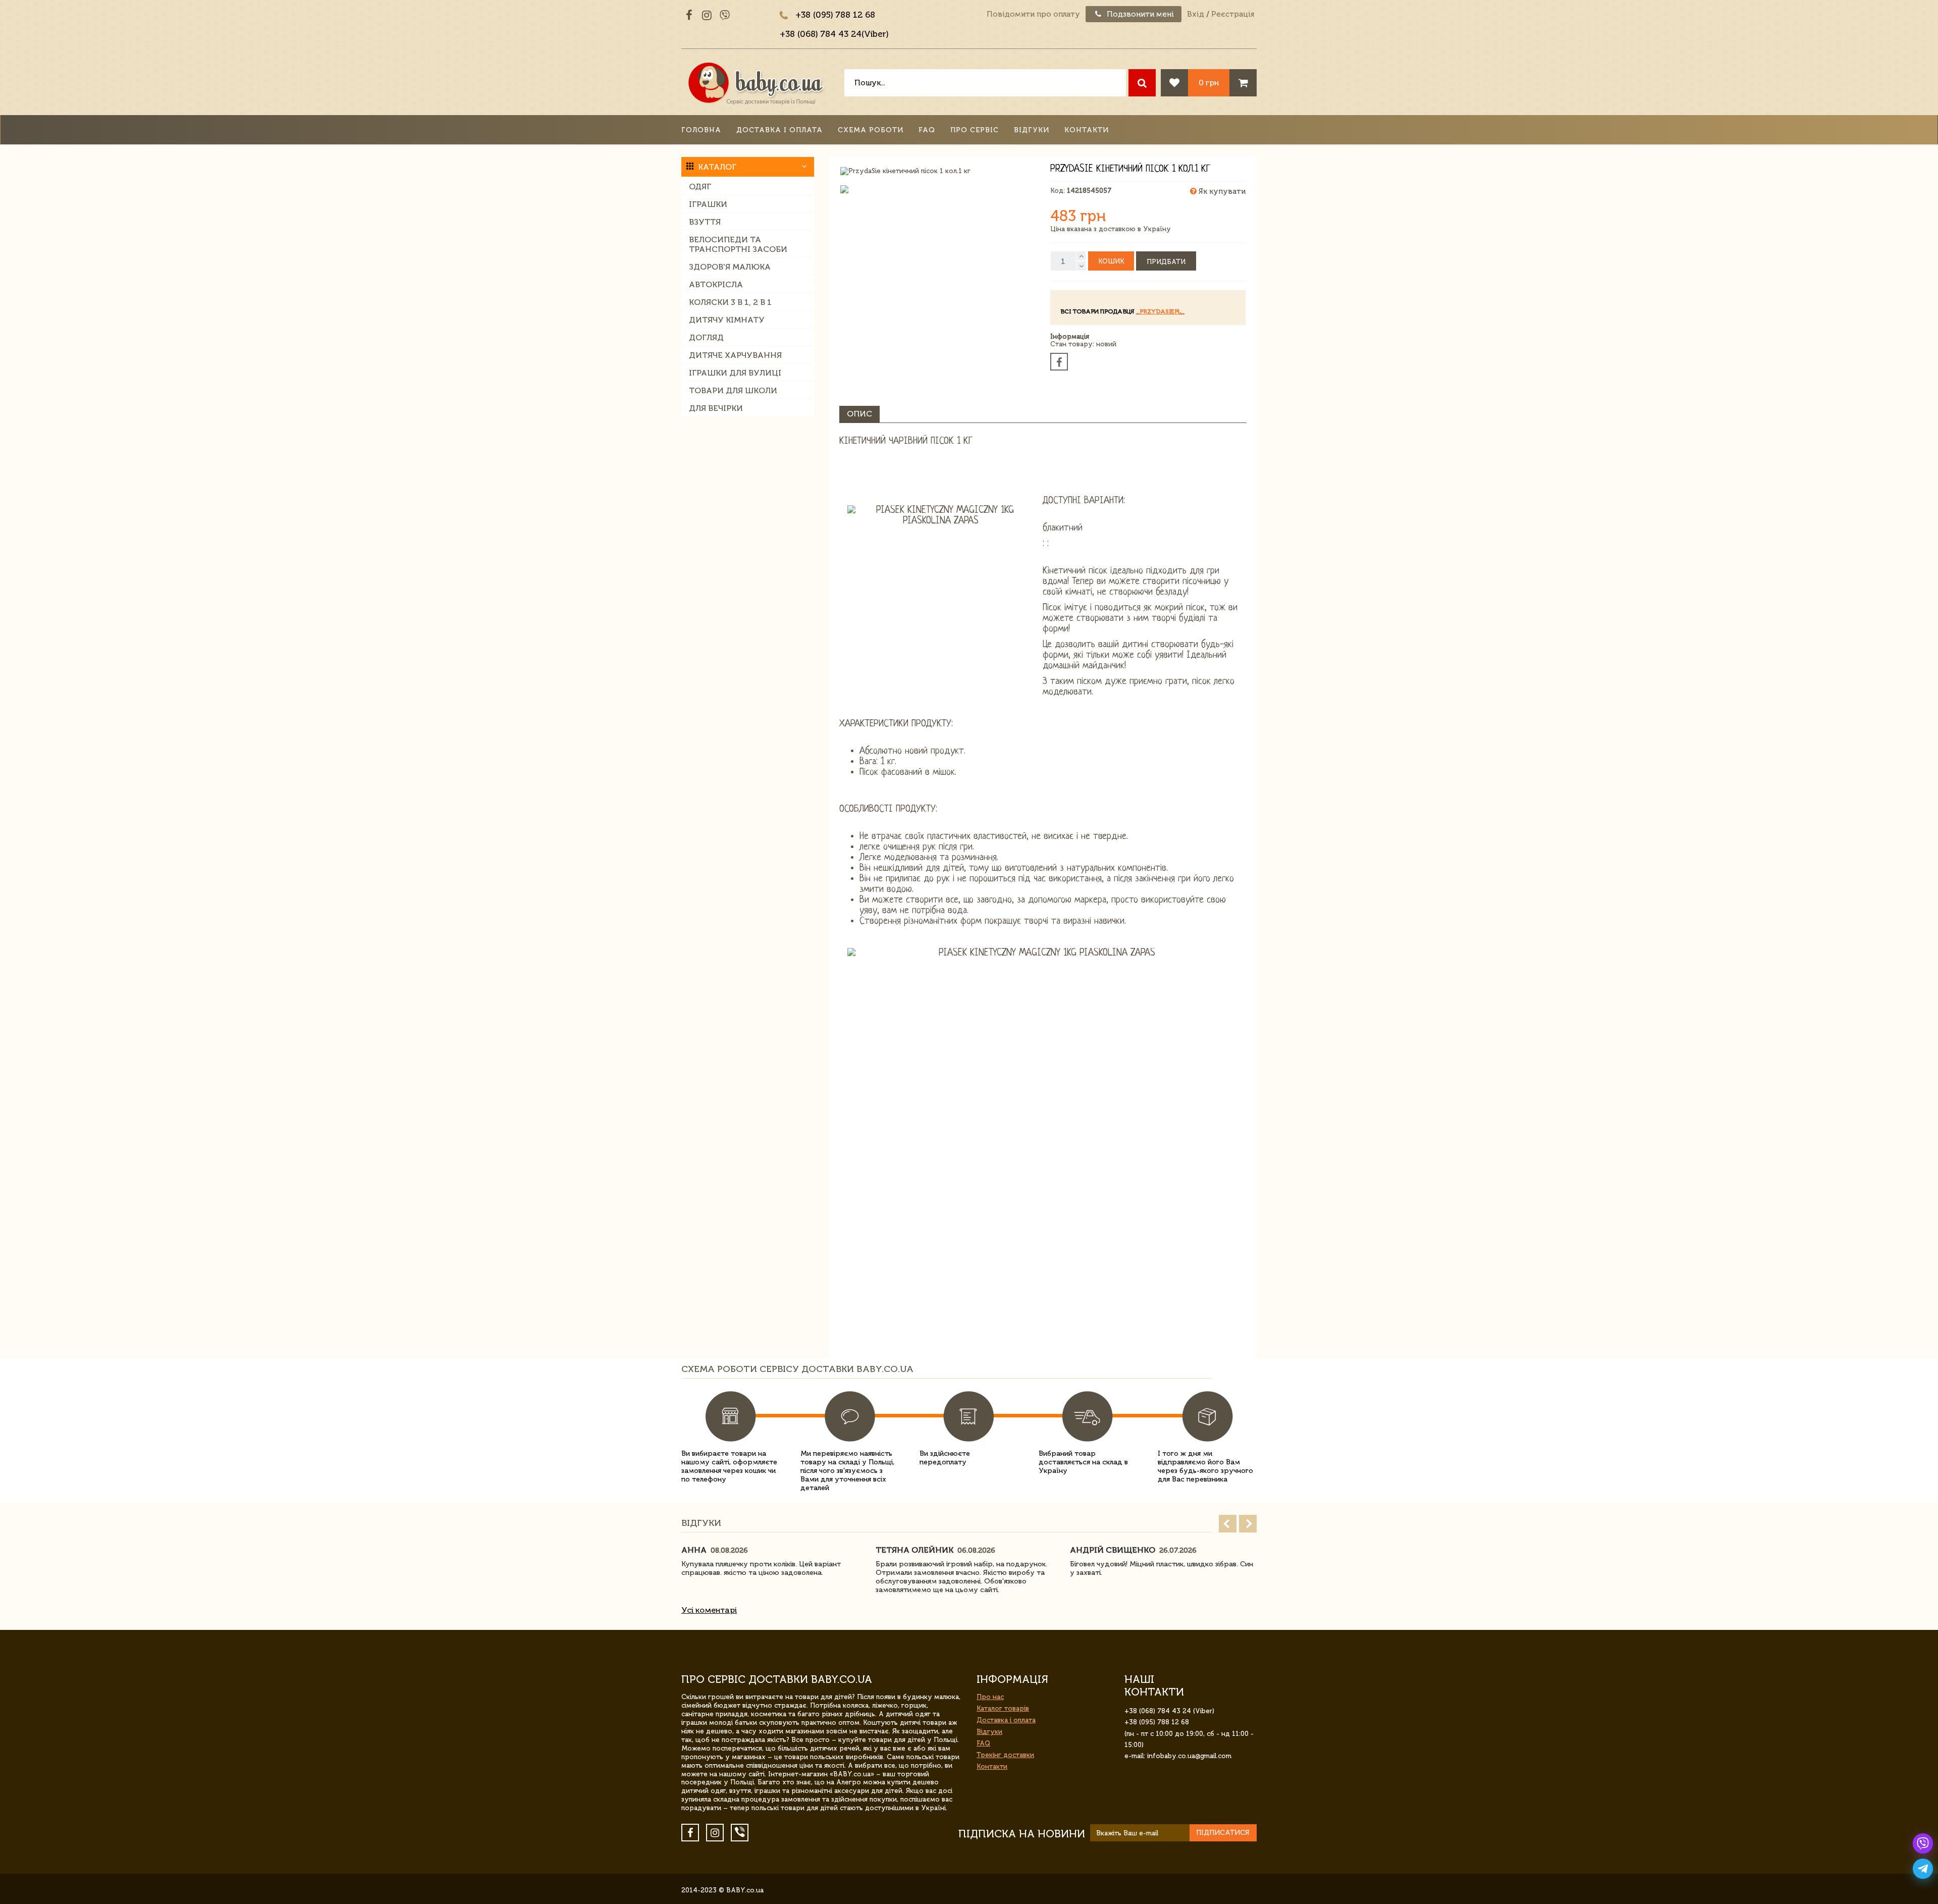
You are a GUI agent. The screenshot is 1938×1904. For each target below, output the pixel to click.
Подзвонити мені (1139, 14)
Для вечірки (716, 408)
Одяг (700, 187)
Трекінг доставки (1005, 1755)
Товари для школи (733, 390)
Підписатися (1223, 1833)
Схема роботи (871, 130)
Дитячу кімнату (727, 320)
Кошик (1111, 261)
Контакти (1087, 130)
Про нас (990, 1697)
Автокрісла (716, 284)
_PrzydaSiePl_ (1160, 311)
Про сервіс (975, 130)
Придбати (1166, 262)
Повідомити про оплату (1033, 14)
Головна (701, 130)
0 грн (1209, 83)
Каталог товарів (1003, 1708)
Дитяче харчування (735, 355)
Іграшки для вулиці (735, 373)
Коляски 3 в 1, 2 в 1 (730, 302)
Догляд (706, 337)
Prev (1228, 1524)
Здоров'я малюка (730, 267)
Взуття (705, 222)
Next (1248, 1524)
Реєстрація (1233, 14)
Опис (859, 414)
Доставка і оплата (779, 130)
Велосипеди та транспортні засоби (738, 244)
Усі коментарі (709, 1610)
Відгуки (1032, 130)
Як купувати (1221, 191)
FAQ (927, 130)
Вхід (1196, 14)
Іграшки (708, 204)
